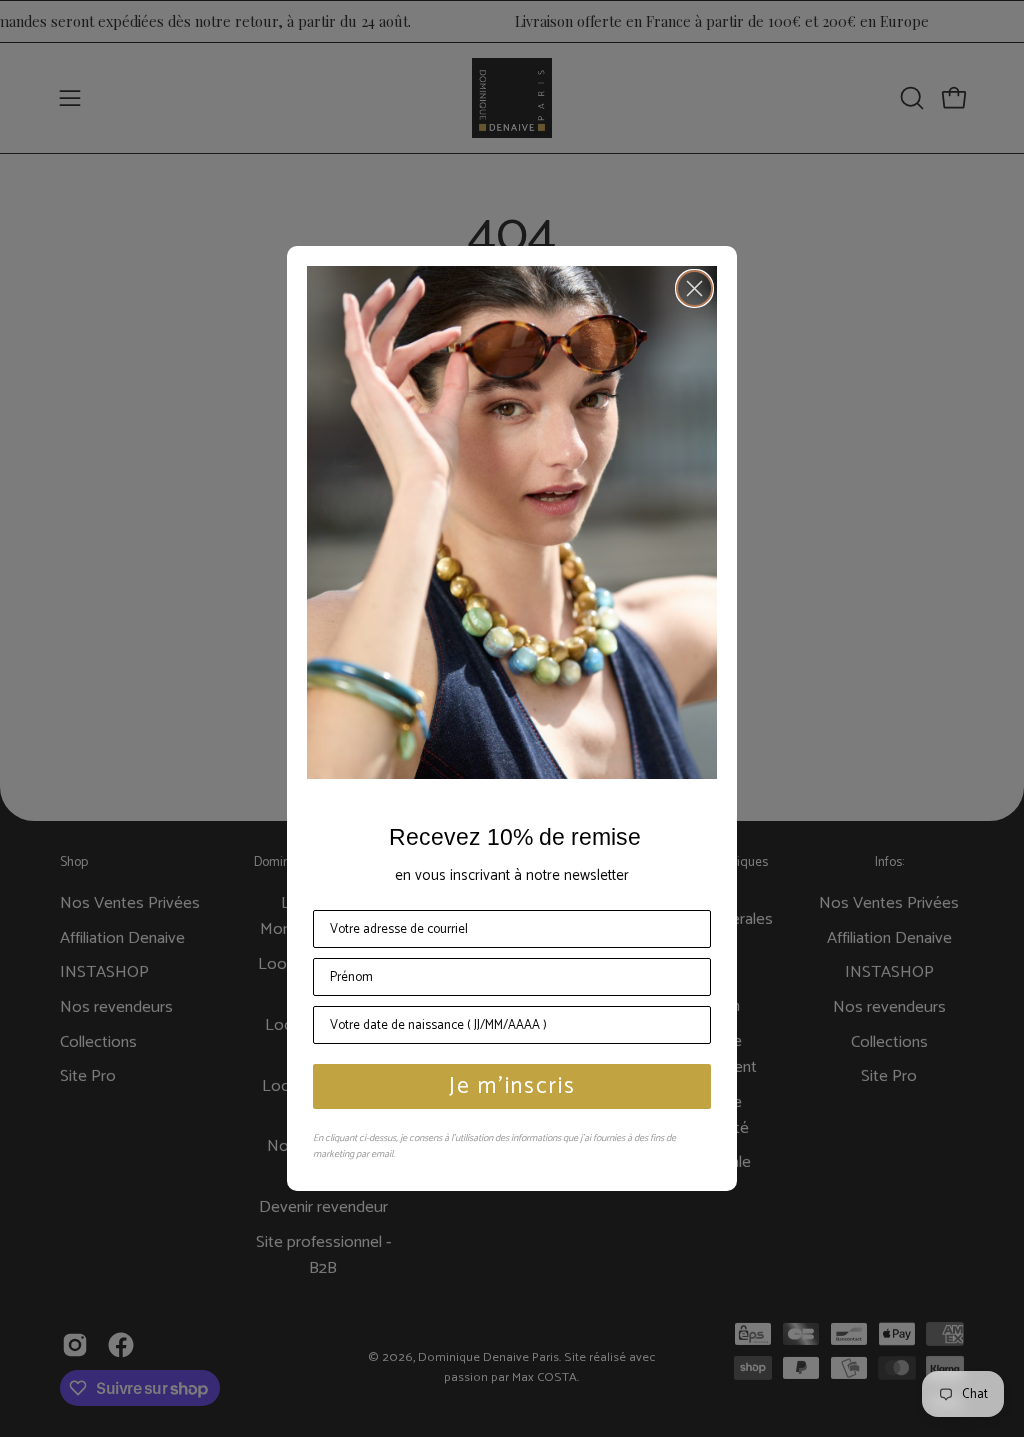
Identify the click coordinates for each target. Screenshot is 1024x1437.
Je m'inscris (512, 1086)
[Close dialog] (694, 288)
